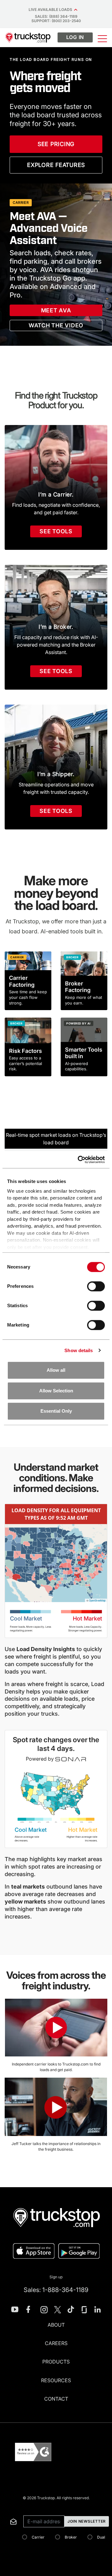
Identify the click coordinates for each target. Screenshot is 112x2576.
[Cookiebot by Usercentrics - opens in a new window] (79, 1160)
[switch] (96, 1286)
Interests (9, 2508)
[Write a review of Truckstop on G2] (33, 2452)
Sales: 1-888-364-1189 (56, 2290)
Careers (56, 2343)
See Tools (56, 531)
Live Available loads (51, 10)
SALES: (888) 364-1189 (56, 16)
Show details (79, 1350)
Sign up (56, 2277)
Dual (101, 2537)
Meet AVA (56, 310)
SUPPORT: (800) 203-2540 (56, 21)
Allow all (56, 1370)
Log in (75, 37)
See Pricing (56, 144)
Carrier (38, 2537)
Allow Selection (56, 1391)
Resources (56, 2380)
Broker (71, 2537)
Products (56, 2362)
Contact (56, 2399)
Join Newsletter (87, 2521)
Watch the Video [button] (56, 325)
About (56, 2325)
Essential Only (56, 1411)
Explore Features (56, 165)
